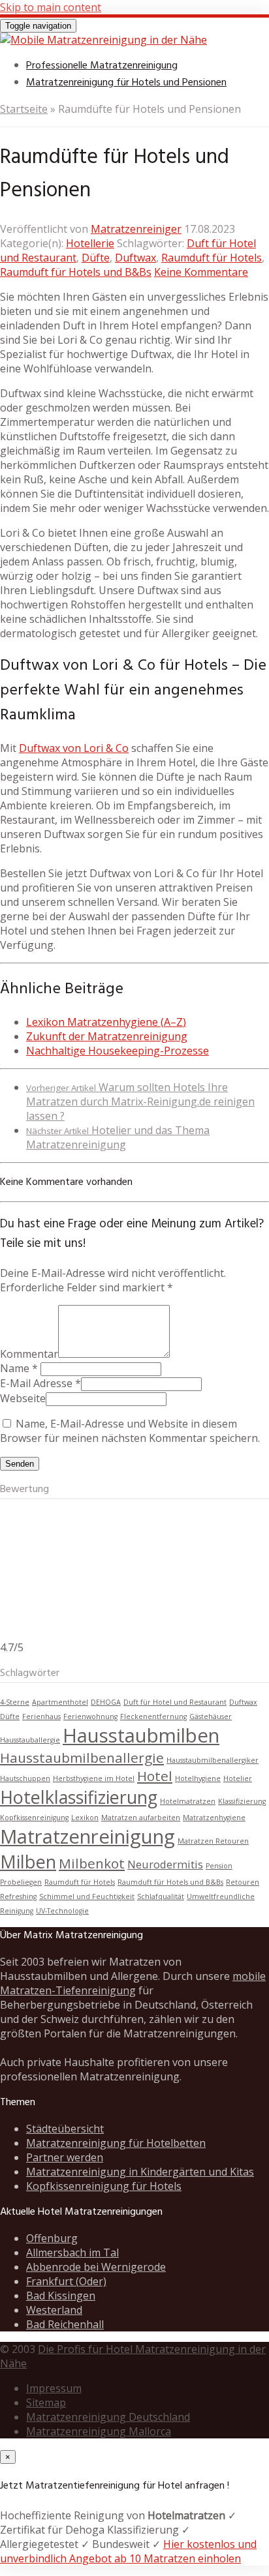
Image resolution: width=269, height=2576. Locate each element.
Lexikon (85, 1818)
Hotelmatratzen (188, 1801)
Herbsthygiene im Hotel (94, 1778)
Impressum (54, 2388)
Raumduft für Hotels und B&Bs (76, 272)
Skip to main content (51, 7)
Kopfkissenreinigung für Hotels (104, 2186)
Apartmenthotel (60, 1702)
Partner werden (65, 2157)
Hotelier (238, 1778)
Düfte (96, 258)
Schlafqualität (161, 1896)
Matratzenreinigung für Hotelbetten (116, 2143)
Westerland (54, 2310)
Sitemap (46, 2403)
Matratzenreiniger (136, 229)
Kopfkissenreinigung (34, 1818)
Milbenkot (92, 1863)
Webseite (23, 1398)
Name (15, 1368)
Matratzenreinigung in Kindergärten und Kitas (140, 2172)
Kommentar (29, 1354)
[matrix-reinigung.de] (103, 40)
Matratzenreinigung (87, 1836)
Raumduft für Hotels (212, 258)
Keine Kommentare (201, 272)
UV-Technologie (62, 1911)
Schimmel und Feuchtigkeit (87, 1896)
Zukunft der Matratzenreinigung (107, 1036)
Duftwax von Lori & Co (74, 748)
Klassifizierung (242, 1801)
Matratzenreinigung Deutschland (108, 2417)
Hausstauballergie (30, 1740)
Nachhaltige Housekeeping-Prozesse (118, 1051)
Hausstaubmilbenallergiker (213, 1760)
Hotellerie (90, 243)
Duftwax (135, 258)
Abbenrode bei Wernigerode (96, 2267)
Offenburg (52, 2238)
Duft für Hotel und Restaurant (175, 1702)
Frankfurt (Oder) (66, 2281)
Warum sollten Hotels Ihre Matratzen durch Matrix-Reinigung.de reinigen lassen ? (140, 1101)
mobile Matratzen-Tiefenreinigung (133, 1983)
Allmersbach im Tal (72, 2253)
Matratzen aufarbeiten (141, 1818)
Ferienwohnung (90, 1716)
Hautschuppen (25, 1778)
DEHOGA (106, 1702)
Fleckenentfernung (153, 1716)
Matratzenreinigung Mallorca (99, 2431)
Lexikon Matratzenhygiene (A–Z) (106, 1022)
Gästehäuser (211, 1716)
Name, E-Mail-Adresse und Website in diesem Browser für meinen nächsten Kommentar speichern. (130, 1431)
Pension (219, 1866)
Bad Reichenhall (65, 2324)
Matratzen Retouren (213, 1841)
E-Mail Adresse (36, 1383)
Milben (28, 1862)
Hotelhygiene (198, 1778)
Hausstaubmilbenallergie (82, 1758)
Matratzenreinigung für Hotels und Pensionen (126, 83)
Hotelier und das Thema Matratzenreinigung (118, 1137)
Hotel (155, 1776)
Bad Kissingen (61, 2296)
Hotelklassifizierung (79, 1797)
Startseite (24, 109)
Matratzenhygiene (214, 1818)
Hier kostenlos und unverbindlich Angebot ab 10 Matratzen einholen (128, 2551)
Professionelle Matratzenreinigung (102, 66)
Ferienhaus (41, 1716)
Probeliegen (21, 1882)
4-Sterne (15, 1702)
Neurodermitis (165, 1864)
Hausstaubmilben (141, 1735)
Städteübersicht (65, 2129)
